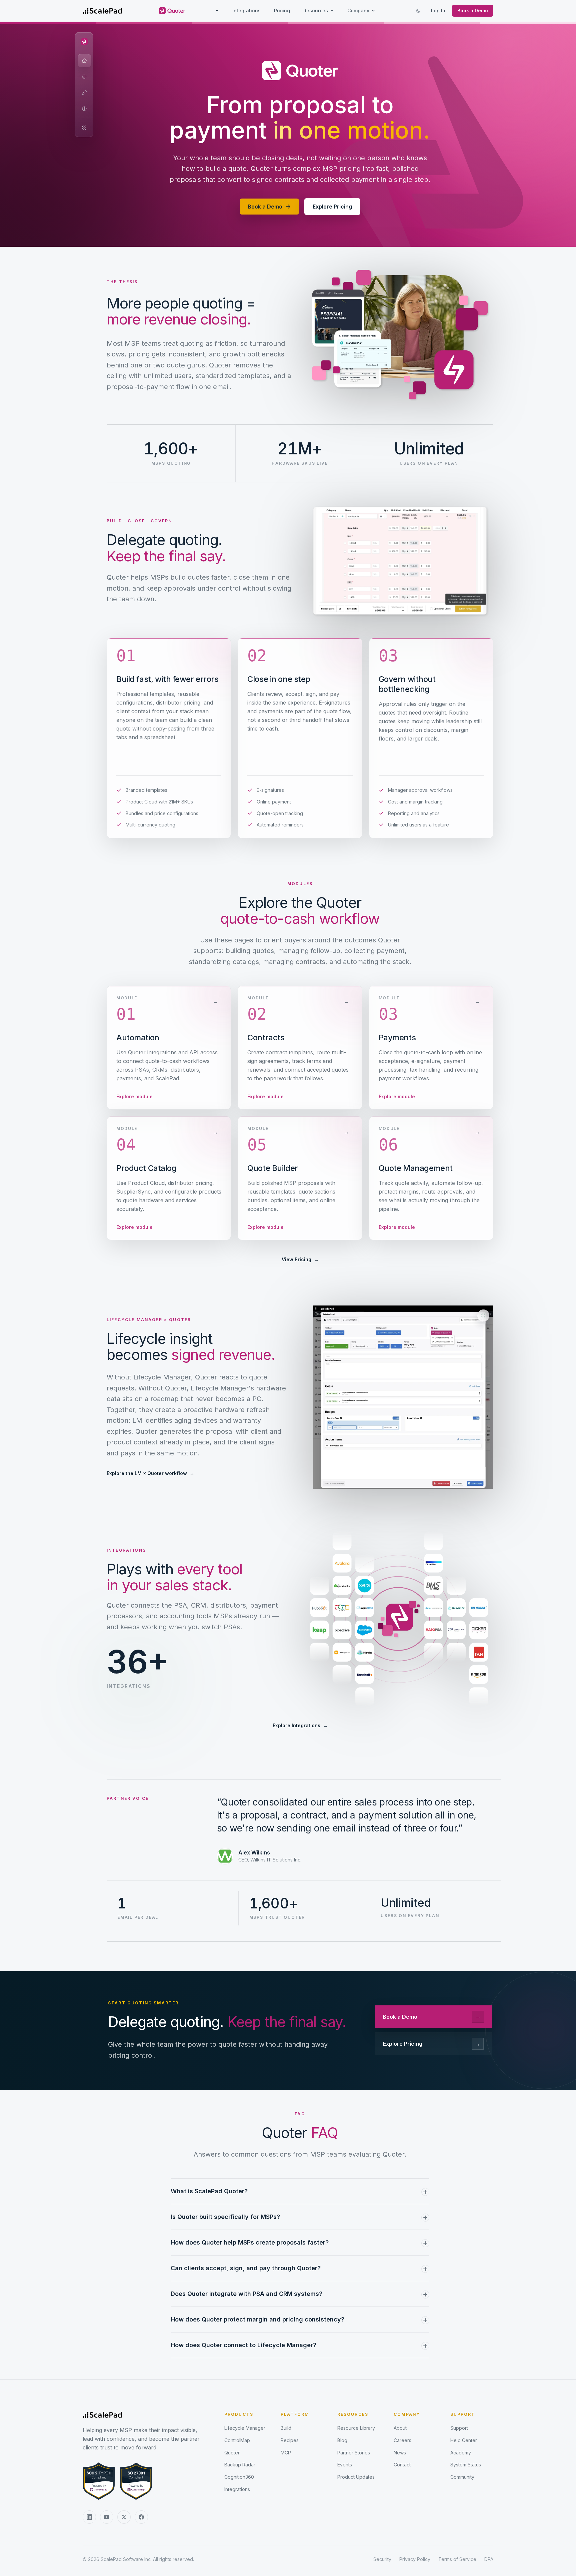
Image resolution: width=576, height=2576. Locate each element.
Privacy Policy (415, 2559)
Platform (295, 2414)
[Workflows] (84, 77)
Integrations (246, 10)
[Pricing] (84, 109)
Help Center (464, 2440)
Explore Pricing (332, 207)
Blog (342, 2440)
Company (358, 10)
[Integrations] (84, 93)
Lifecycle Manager (245, 2428)
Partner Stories (354, 2453)
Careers (402, 2440)
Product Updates (356, 2477)
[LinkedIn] (89, 2517)
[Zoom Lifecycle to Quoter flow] (403, 1397)
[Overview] (84, 61)
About (400, 2428)
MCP (286, 2453)
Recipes (290, 2440)
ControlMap (237, 2440)
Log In (438, 10)
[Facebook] (141, 2517)
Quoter (232, 2453)
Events (345, 2465)
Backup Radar (240, 2465)
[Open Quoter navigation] (84, 42)
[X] (124, 2517)
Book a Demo (473, 10)
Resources (316, 10)
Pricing (282, 10)
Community (462, 2477)
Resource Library (356, 2428)
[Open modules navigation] (84, 128)
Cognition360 (239, 2477)
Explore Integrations (300, 1725)
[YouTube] (107, 2517)
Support (463, 2414)
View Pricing (300, 1259)
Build (286, 2428)
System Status (466, 2465)
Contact (402, 2465)
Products (239, 2414)
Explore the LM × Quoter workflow (150, 1473)
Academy (461, 2453)
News (400, 2453)
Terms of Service (457, 2559)
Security (382, 2559)
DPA (489, 2559)
